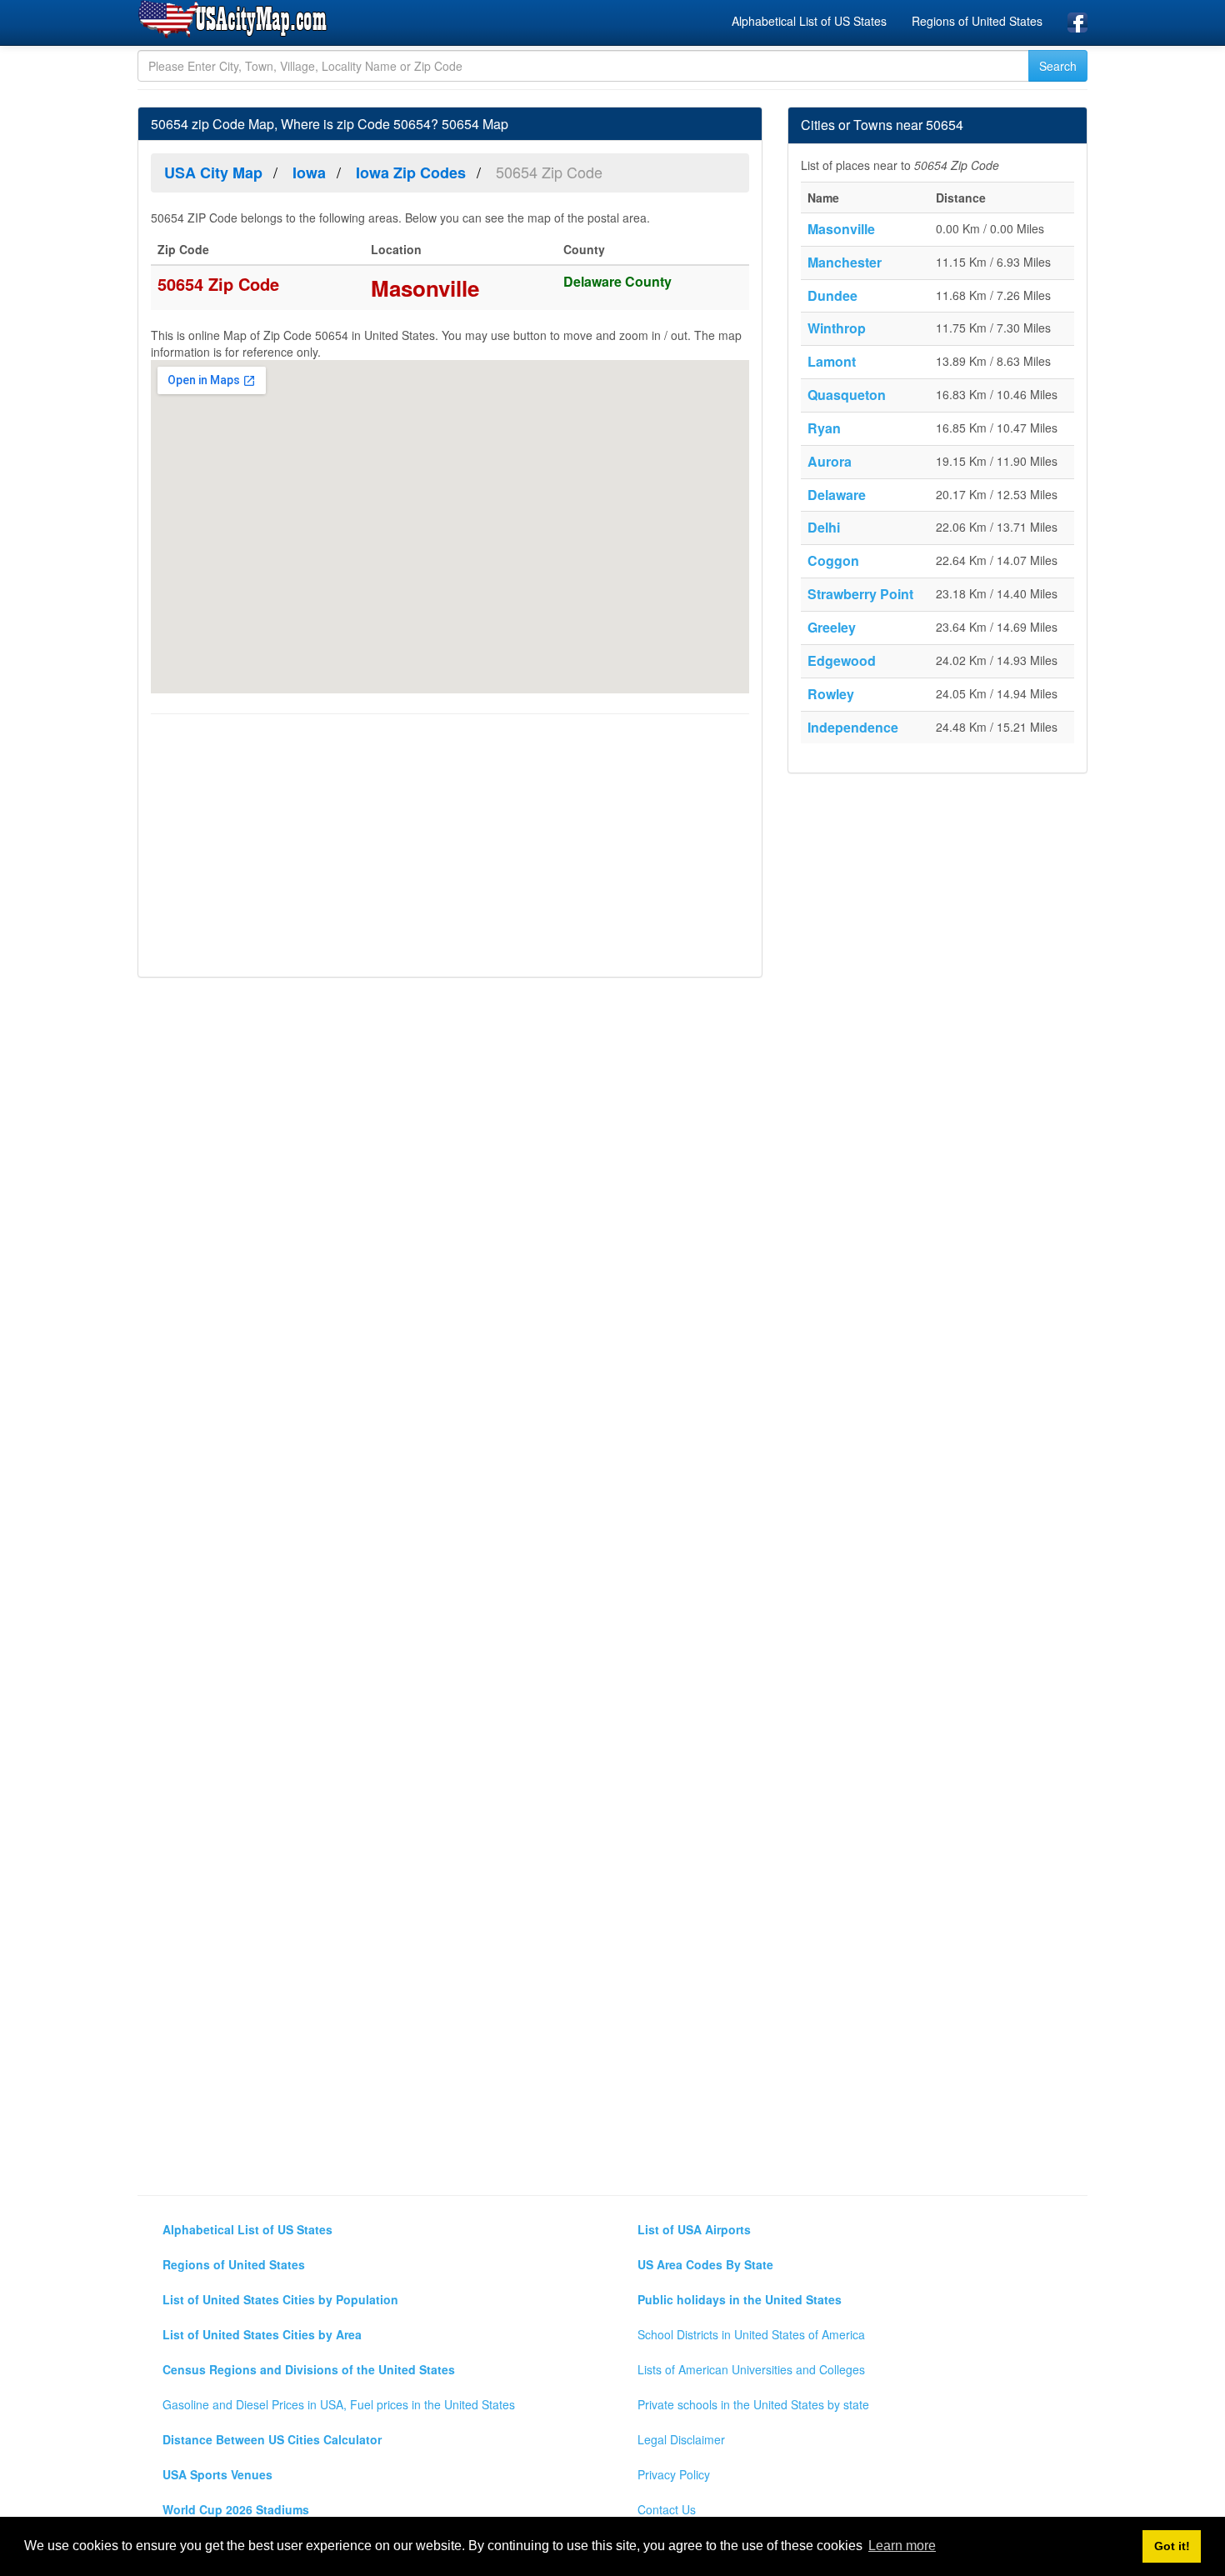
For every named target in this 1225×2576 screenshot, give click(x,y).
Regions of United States (977, 21)
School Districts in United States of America (751, 2334)
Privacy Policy (674, 2474)
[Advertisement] (450, 848)
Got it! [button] (1172, 2546)
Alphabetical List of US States (809, 21)
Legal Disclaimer (681, 2439)
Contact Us (667, 2509)
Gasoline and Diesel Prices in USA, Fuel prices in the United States (339, 2404)
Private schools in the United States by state (753, 2404)
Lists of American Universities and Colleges (751, 2369)
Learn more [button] (902, 2546)
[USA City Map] (235, 20)
